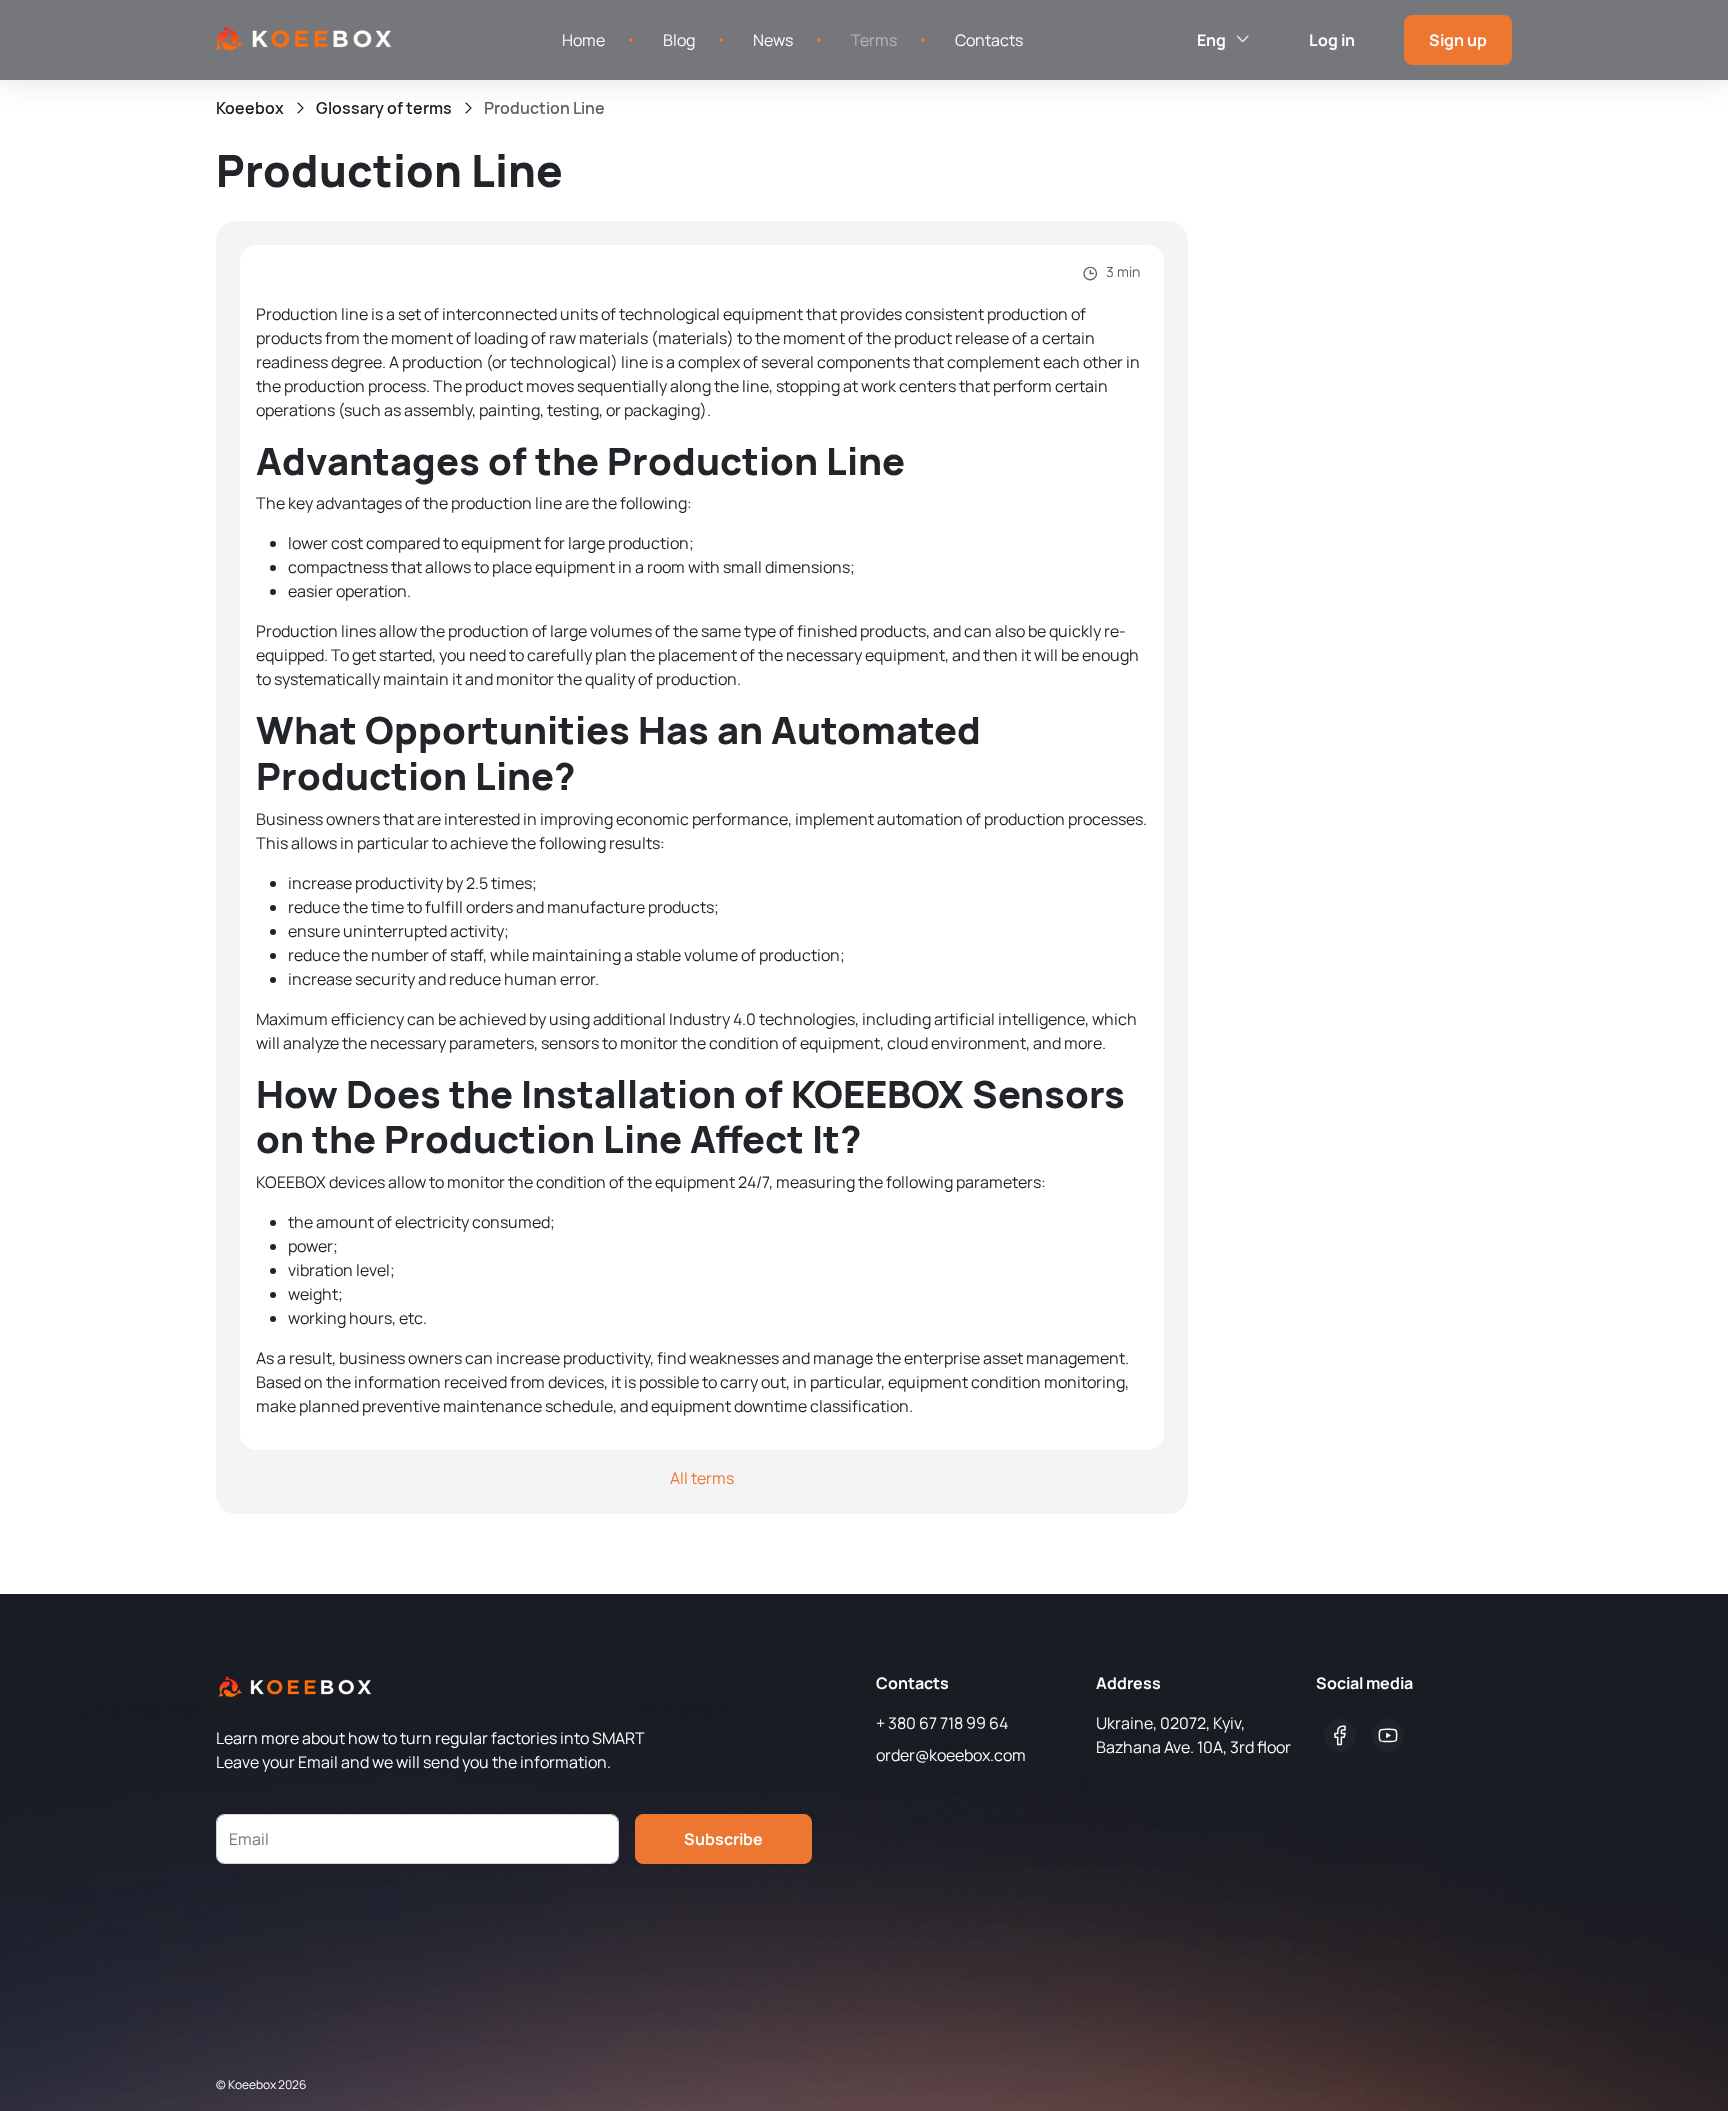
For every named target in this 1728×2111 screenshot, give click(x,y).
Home (583, 40)
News (773, 40)
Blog (679, 40)
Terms (874, 40)
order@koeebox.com (951, 1755)
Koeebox (250, 108)
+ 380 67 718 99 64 (942, 1723)
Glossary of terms (384, 108)
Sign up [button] (1458, 40)
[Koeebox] (304, 39)
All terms (702, 1478)
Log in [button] (1332, 40)
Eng (1213, 40)
